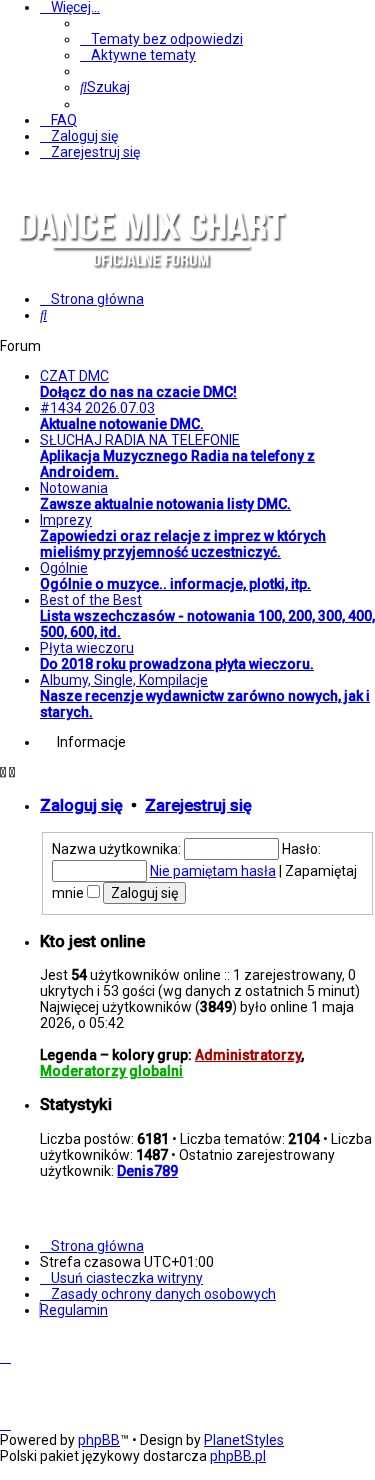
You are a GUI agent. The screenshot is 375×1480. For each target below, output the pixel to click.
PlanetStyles (244, 1440)
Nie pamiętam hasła (213, 871)
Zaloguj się (81, 805)
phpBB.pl (238, 1456)
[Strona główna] (150, 284)
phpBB (99, 1440)
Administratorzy (248, 1055)
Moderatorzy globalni (111, 1071)
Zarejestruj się (198, 805)
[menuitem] (161, 39)
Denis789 (147, 1171)
